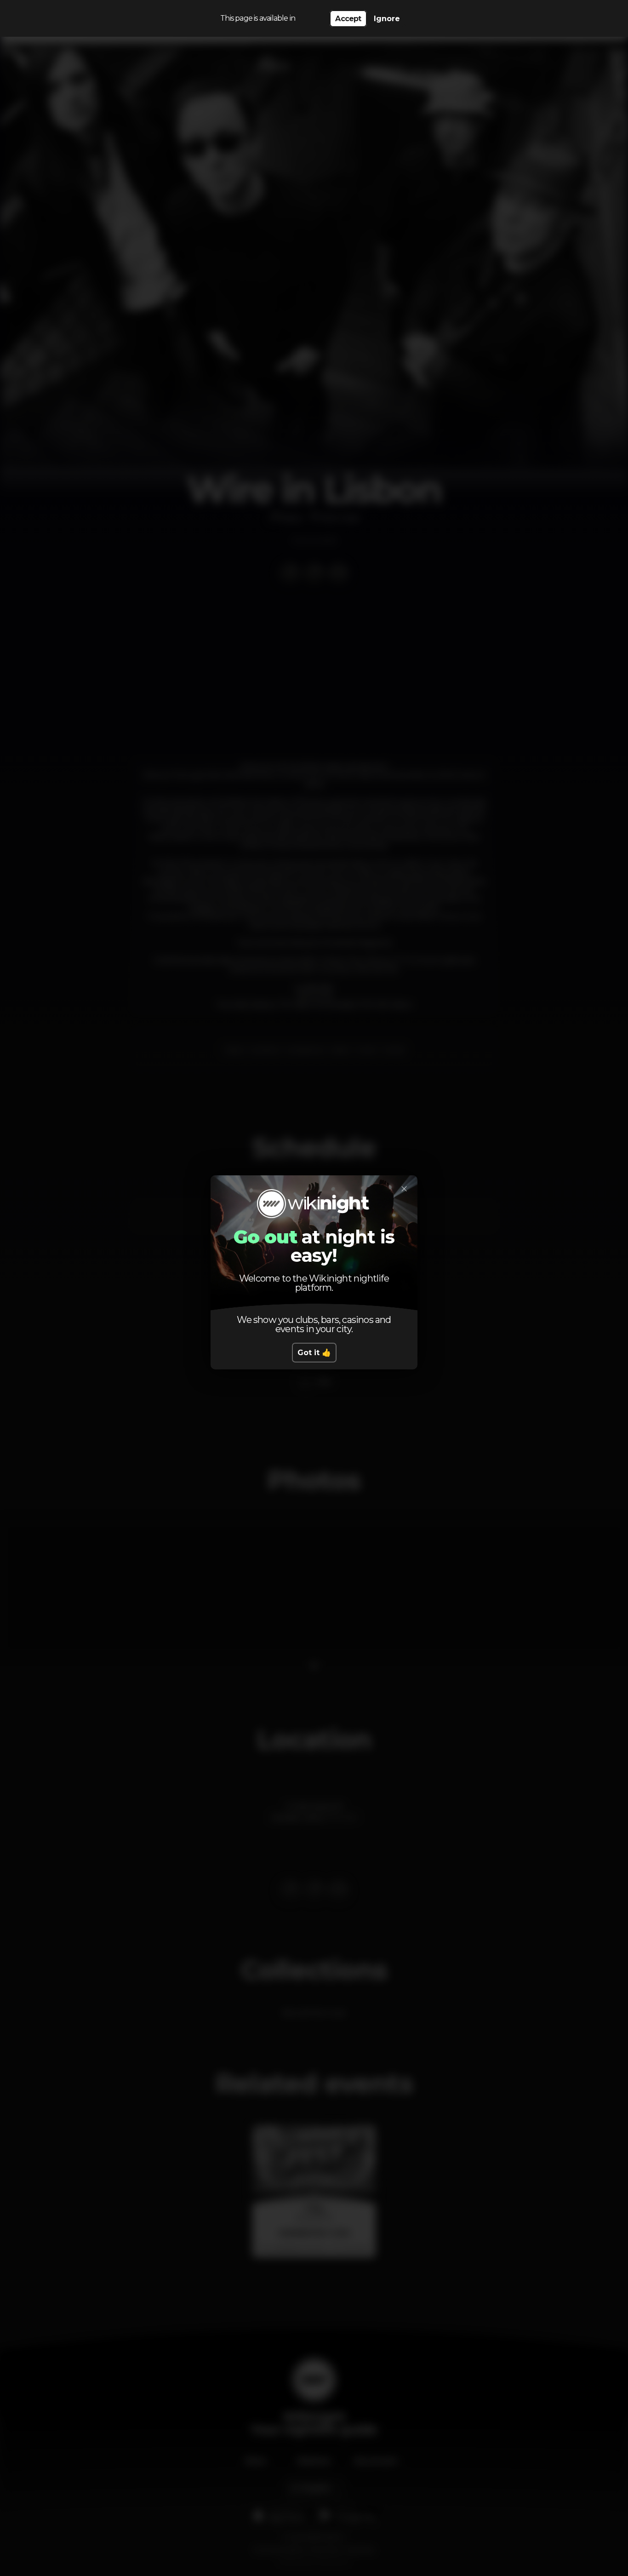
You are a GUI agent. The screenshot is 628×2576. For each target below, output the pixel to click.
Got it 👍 (314, 1353)
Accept (348, 19)
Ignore (387, 19)
